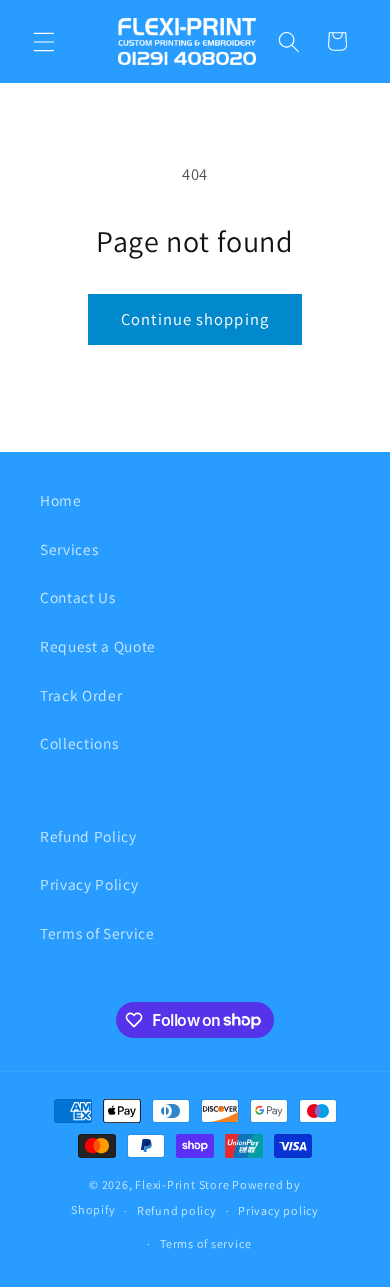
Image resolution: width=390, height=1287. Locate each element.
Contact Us (78, 597)
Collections (79, 743)
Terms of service (205, 1243)
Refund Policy (88, 836)
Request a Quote (98, 646)
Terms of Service (97, 933)
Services (69, 549)
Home (61, 500)
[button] (44, 41)
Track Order (81, 695)
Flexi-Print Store (182, 1184)
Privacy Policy (89, 884)
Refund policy (177, 1210)
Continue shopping (195, 319)
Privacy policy (278, 1210)
